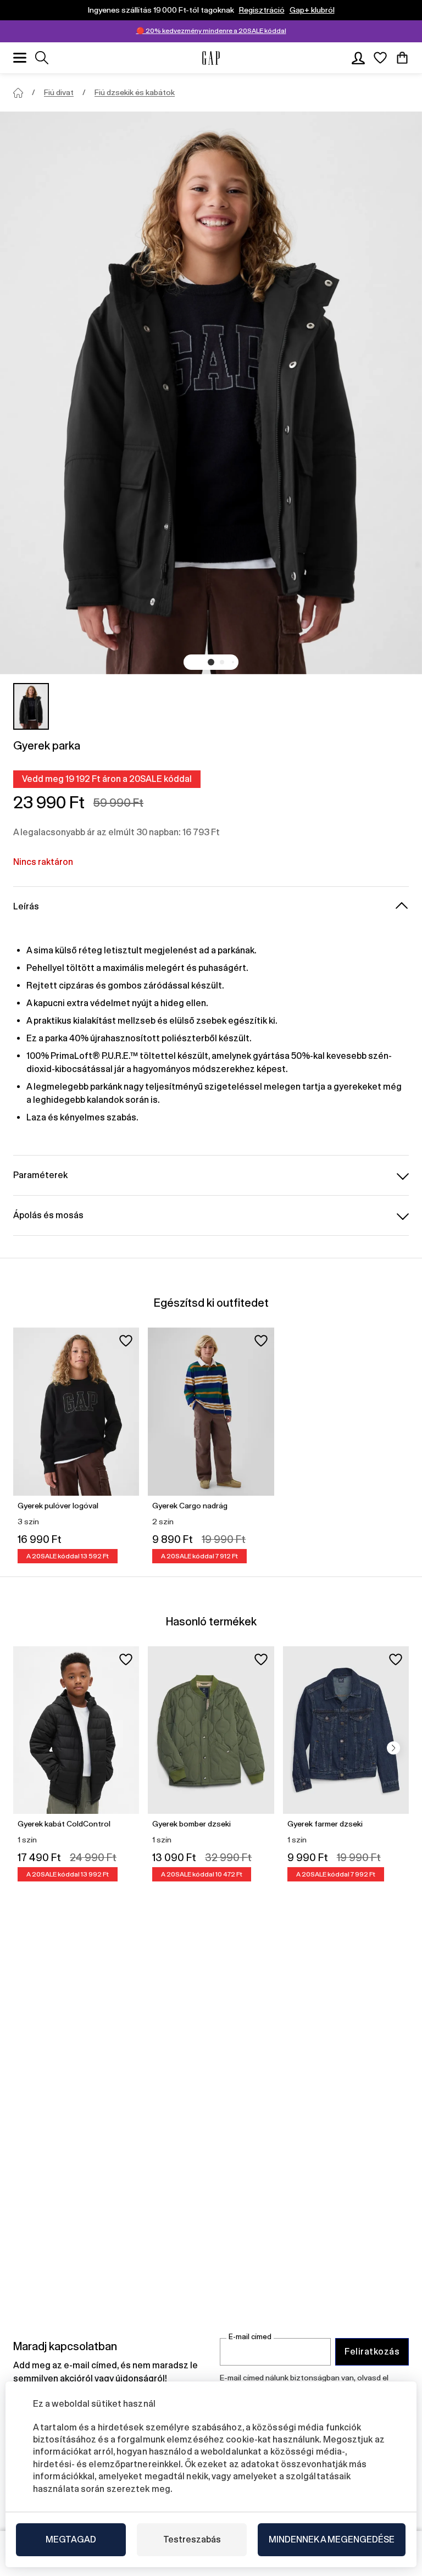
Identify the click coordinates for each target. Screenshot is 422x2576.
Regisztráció (262, 10)
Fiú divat (59, 92)
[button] (211, 662)
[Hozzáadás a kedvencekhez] (126, 1341)
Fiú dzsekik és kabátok (135, 92)
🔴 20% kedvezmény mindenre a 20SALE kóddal (211, 31)
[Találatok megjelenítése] (42, 58)
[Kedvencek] (380, 58)
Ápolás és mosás (48, 1215)
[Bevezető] (18, 93)
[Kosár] (402, 58)
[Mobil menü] (20, 58)
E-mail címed (250, 2337)
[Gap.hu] (211, 58)
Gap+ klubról (312, 10)
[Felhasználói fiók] (358, 58)
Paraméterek (40, 1175)
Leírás (26, 906)
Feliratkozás (372, 2352)
